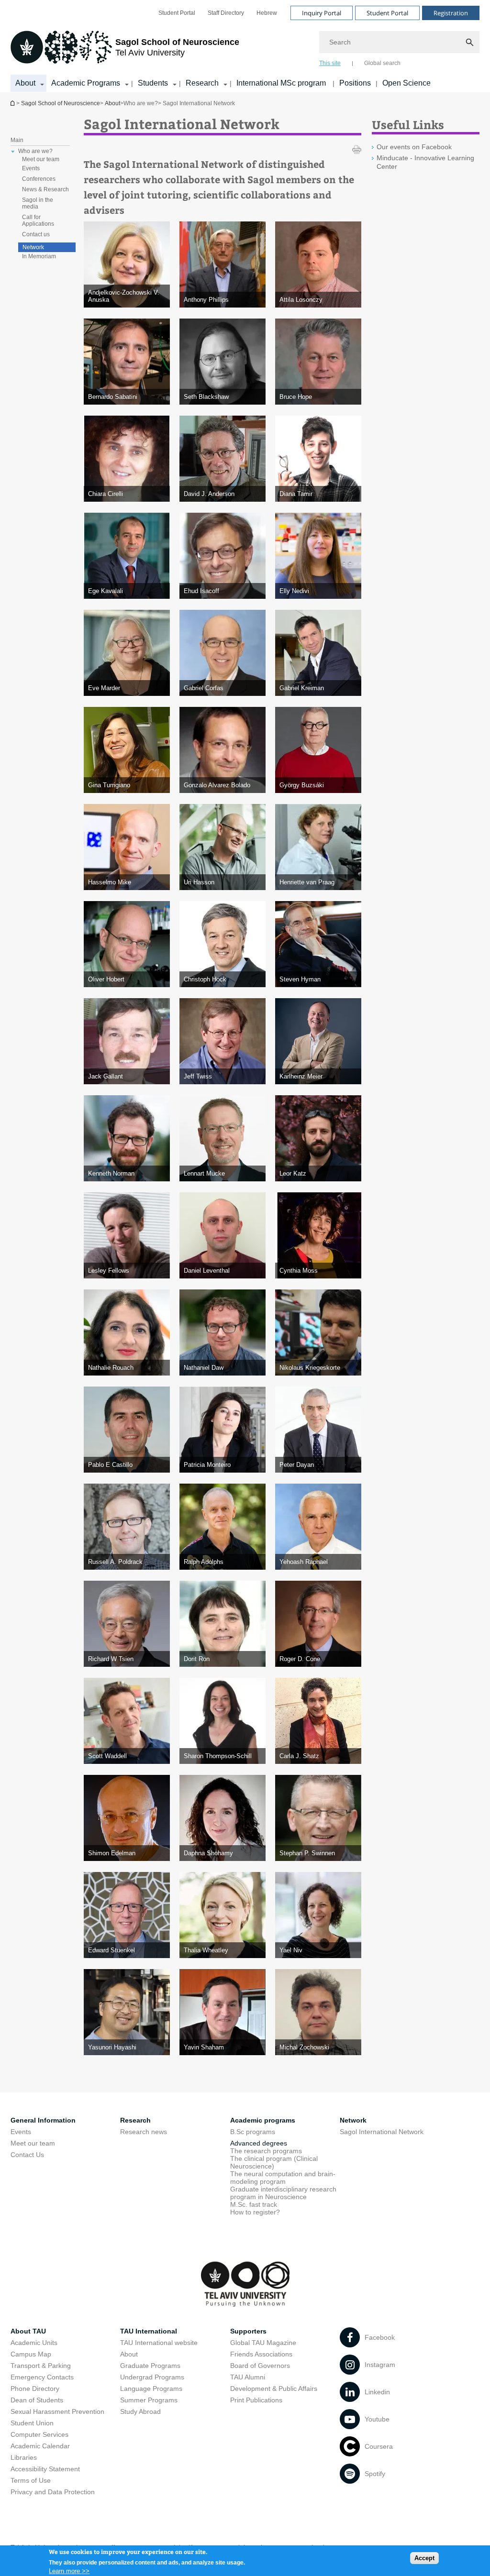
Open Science (406, 83)
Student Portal (177, 13)
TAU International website (159, 2343)
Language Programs (151, 2389)
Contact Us (27, 2155)
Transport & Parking (41, 2366)
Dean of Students (37, 2400)
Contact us (36, 234)
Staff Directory (226, 13)
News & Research (45, 189)
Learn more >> (69, 2571)
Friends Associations (261, 2354)
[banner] (245, 46)
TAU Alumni (248, 2377)
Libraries (24, 2457)
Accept (424, 2558)
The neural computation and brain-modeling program (283, 2178)
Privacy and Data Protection (53, 2492)
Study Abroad (140, 2411)
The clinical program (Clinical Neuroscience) (274, 2162)
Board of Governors (260, 2366)
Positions (355, 83)
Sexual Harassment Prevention (57, 2411)
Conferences (39, 179)
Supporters (248, 2331)
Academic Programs (86, 83)
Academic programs (263, 2120)
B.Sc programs (253, 2132)
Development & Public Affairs (274, 2389)
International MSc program (282, 83)
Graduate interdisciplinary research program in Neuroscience (283, 2193)
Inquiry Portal (322, 13)
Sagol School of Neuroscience (61, 103)
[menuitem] (177, 13)
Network (33, 247)
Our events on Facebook (414, 147)
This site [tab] (330, 63)
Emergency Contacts (42, 2377)
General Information (43, 2120)
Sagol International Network (382, 2132)
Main (17, 140)
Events (31, 168)
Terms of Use (31, 2480)
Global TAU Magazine (263, 2343)
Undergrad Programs (152, 2377)
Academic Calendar (40, 2446)
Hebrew (267, 13)
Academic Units (34, 2343)
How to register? (255, 2212)
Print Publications (256, 2400)
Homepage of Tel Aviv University (13, 103)
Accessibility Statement (45, 2469)
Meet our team (41, 159)
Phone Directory (35, 2389)
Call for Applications (38, 220)
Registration (451, 13)
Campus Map (31, 2354)
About (25, 83)
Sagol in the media (38, 203)
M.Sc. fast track (254, 2204)
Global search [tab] (382, 63)
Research (202, 83)
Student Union (32, 2423)
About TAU (28, 2331)
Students (153, 83)
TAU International (149, 2331)
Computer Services (39, 2434)
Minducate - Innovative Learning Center (425, 162)
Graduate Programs (150, 2366)
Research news (144, 2132)
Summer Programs (149, 2400)
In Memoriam (39, 256)
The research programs (266, 2151)
